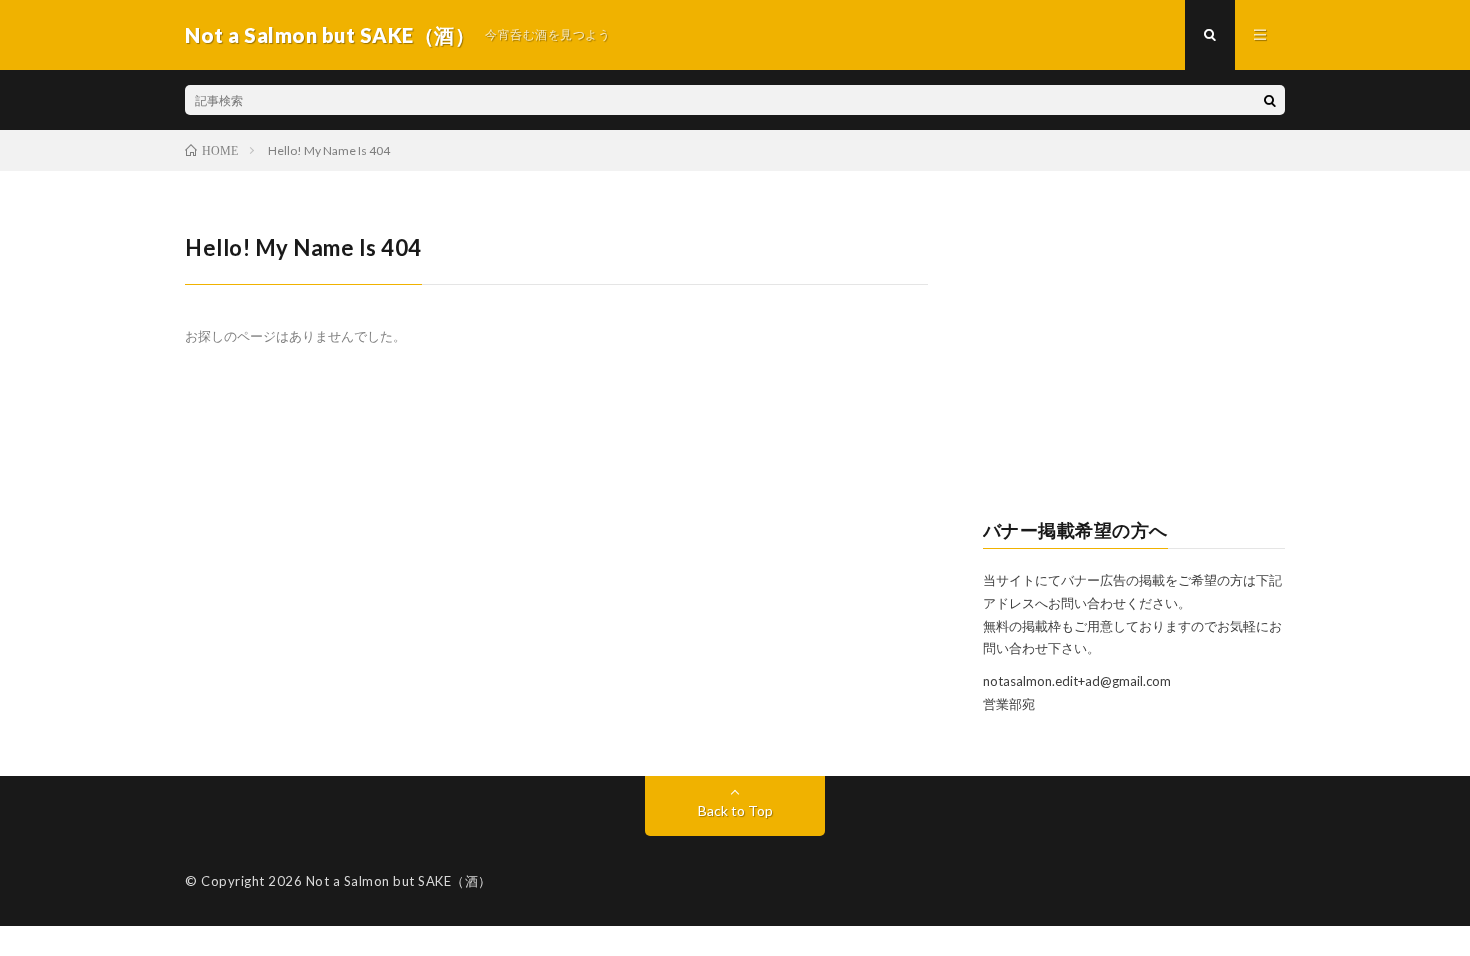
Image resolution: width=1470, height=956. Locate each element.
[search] (1270, 100)
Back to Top (735, 810)
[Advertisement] (1134, 356)
